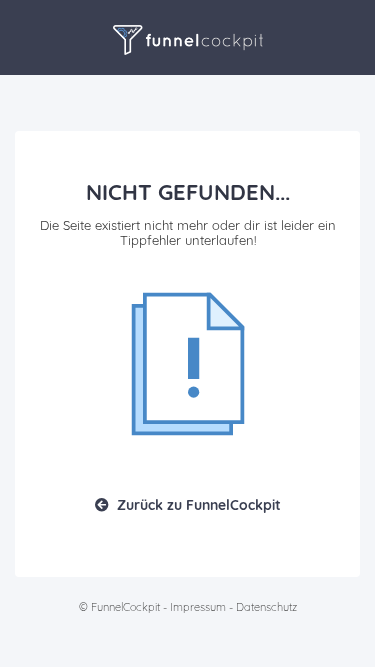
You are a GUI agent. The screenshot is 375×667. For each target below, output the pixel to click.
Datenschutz (266, 607)
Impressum (198, 607)
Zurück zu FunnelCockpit (199, 505)
